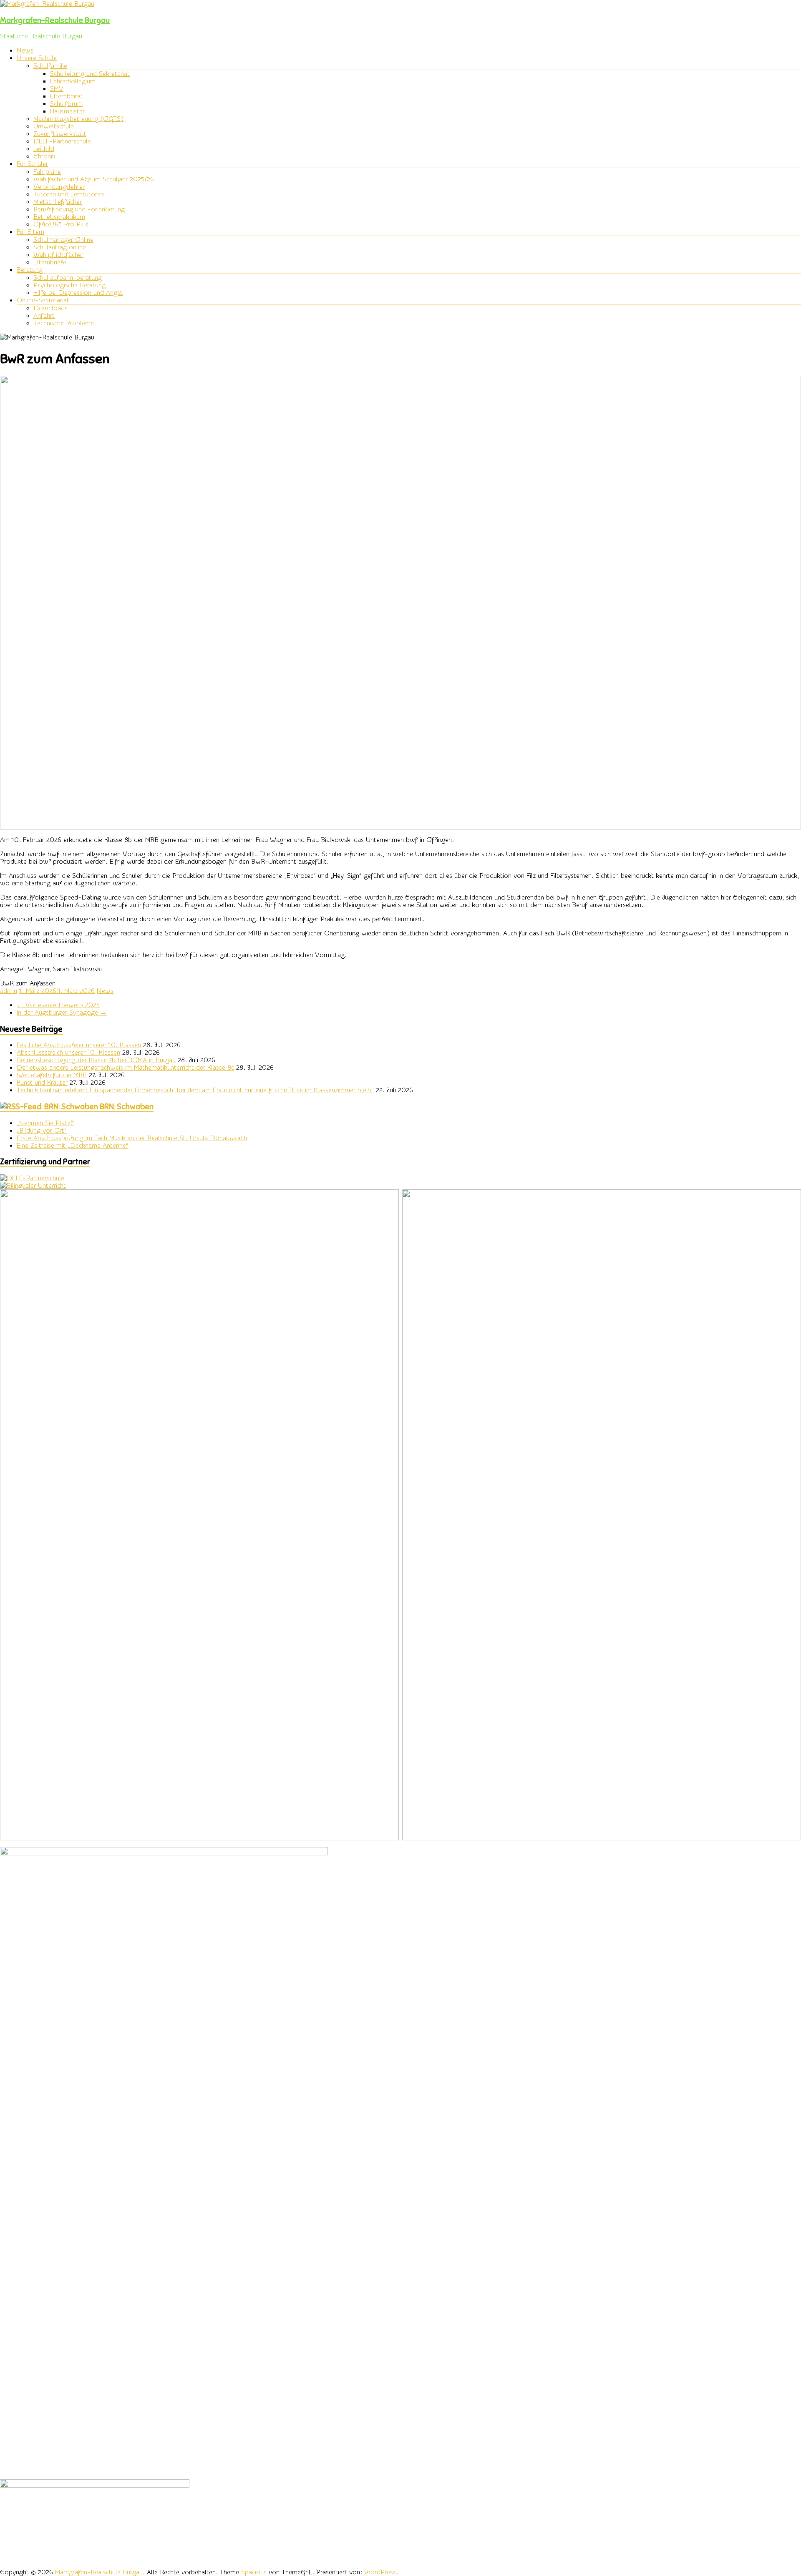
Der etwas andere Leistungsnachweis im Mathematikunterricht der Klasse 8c (125, 1068)
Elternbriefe (50, 262)
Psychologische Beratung (69, 285)
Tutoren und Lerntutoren (69, 194)
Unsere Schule (37, 58)
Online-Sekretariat (43, 300)
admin (9, 991)
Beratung (30, 270)
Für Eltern (30, 232)
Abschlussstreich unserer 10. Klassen (68, 1053)
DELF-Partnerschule (62, 141)
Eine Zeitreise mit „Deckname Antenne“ (73, 1146)
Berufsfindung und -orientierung (79, 209)
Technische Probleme (64, 323)
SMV (57, 89)
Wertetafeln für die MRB (52, 1075)
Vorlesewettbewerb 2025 (58, 1005)
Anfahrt (44, 316)
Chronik (44, 156)
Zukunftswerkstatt (60, 134)
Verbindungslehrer (59, 187)
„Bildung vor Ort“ (42, 1131)
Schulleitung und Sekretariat (90, 74)
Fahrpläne (47, 172)
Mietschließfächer (58, 202)
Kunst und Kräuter (42, 1083)
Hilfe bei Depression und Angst (78, 293)
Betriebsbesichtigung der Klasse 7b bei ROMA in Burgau (96, 1060)
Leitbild (44, 149)
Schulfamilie (50, 66)
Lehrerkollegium (73, 81)
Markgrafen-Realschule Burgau (55, 20)
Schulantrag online (60, 247)
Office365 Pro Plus (61, 224)
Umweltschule (54, 126)
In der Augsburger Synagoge (62, 1013)
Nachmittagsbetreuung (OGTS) (78, 119)
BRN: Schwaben (127, 1107)
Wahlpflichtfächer (58, 255)
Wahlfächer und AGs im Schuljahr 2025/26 (94, 179)
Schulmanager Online (63, 240)
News (25, 50)
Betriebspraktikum (59, 217)
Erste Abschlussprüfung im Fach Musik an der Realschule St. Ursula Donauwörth (132, 1138)
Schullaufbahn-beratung (68, 278)
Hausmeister (67, 111)
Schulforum (66, 104)
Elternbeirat (67, 96)
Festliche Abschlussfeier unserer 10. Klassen (79, 1045)
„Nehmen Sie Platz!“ (45, 1123)
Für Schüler (32, 164)
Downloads (50, 308)
